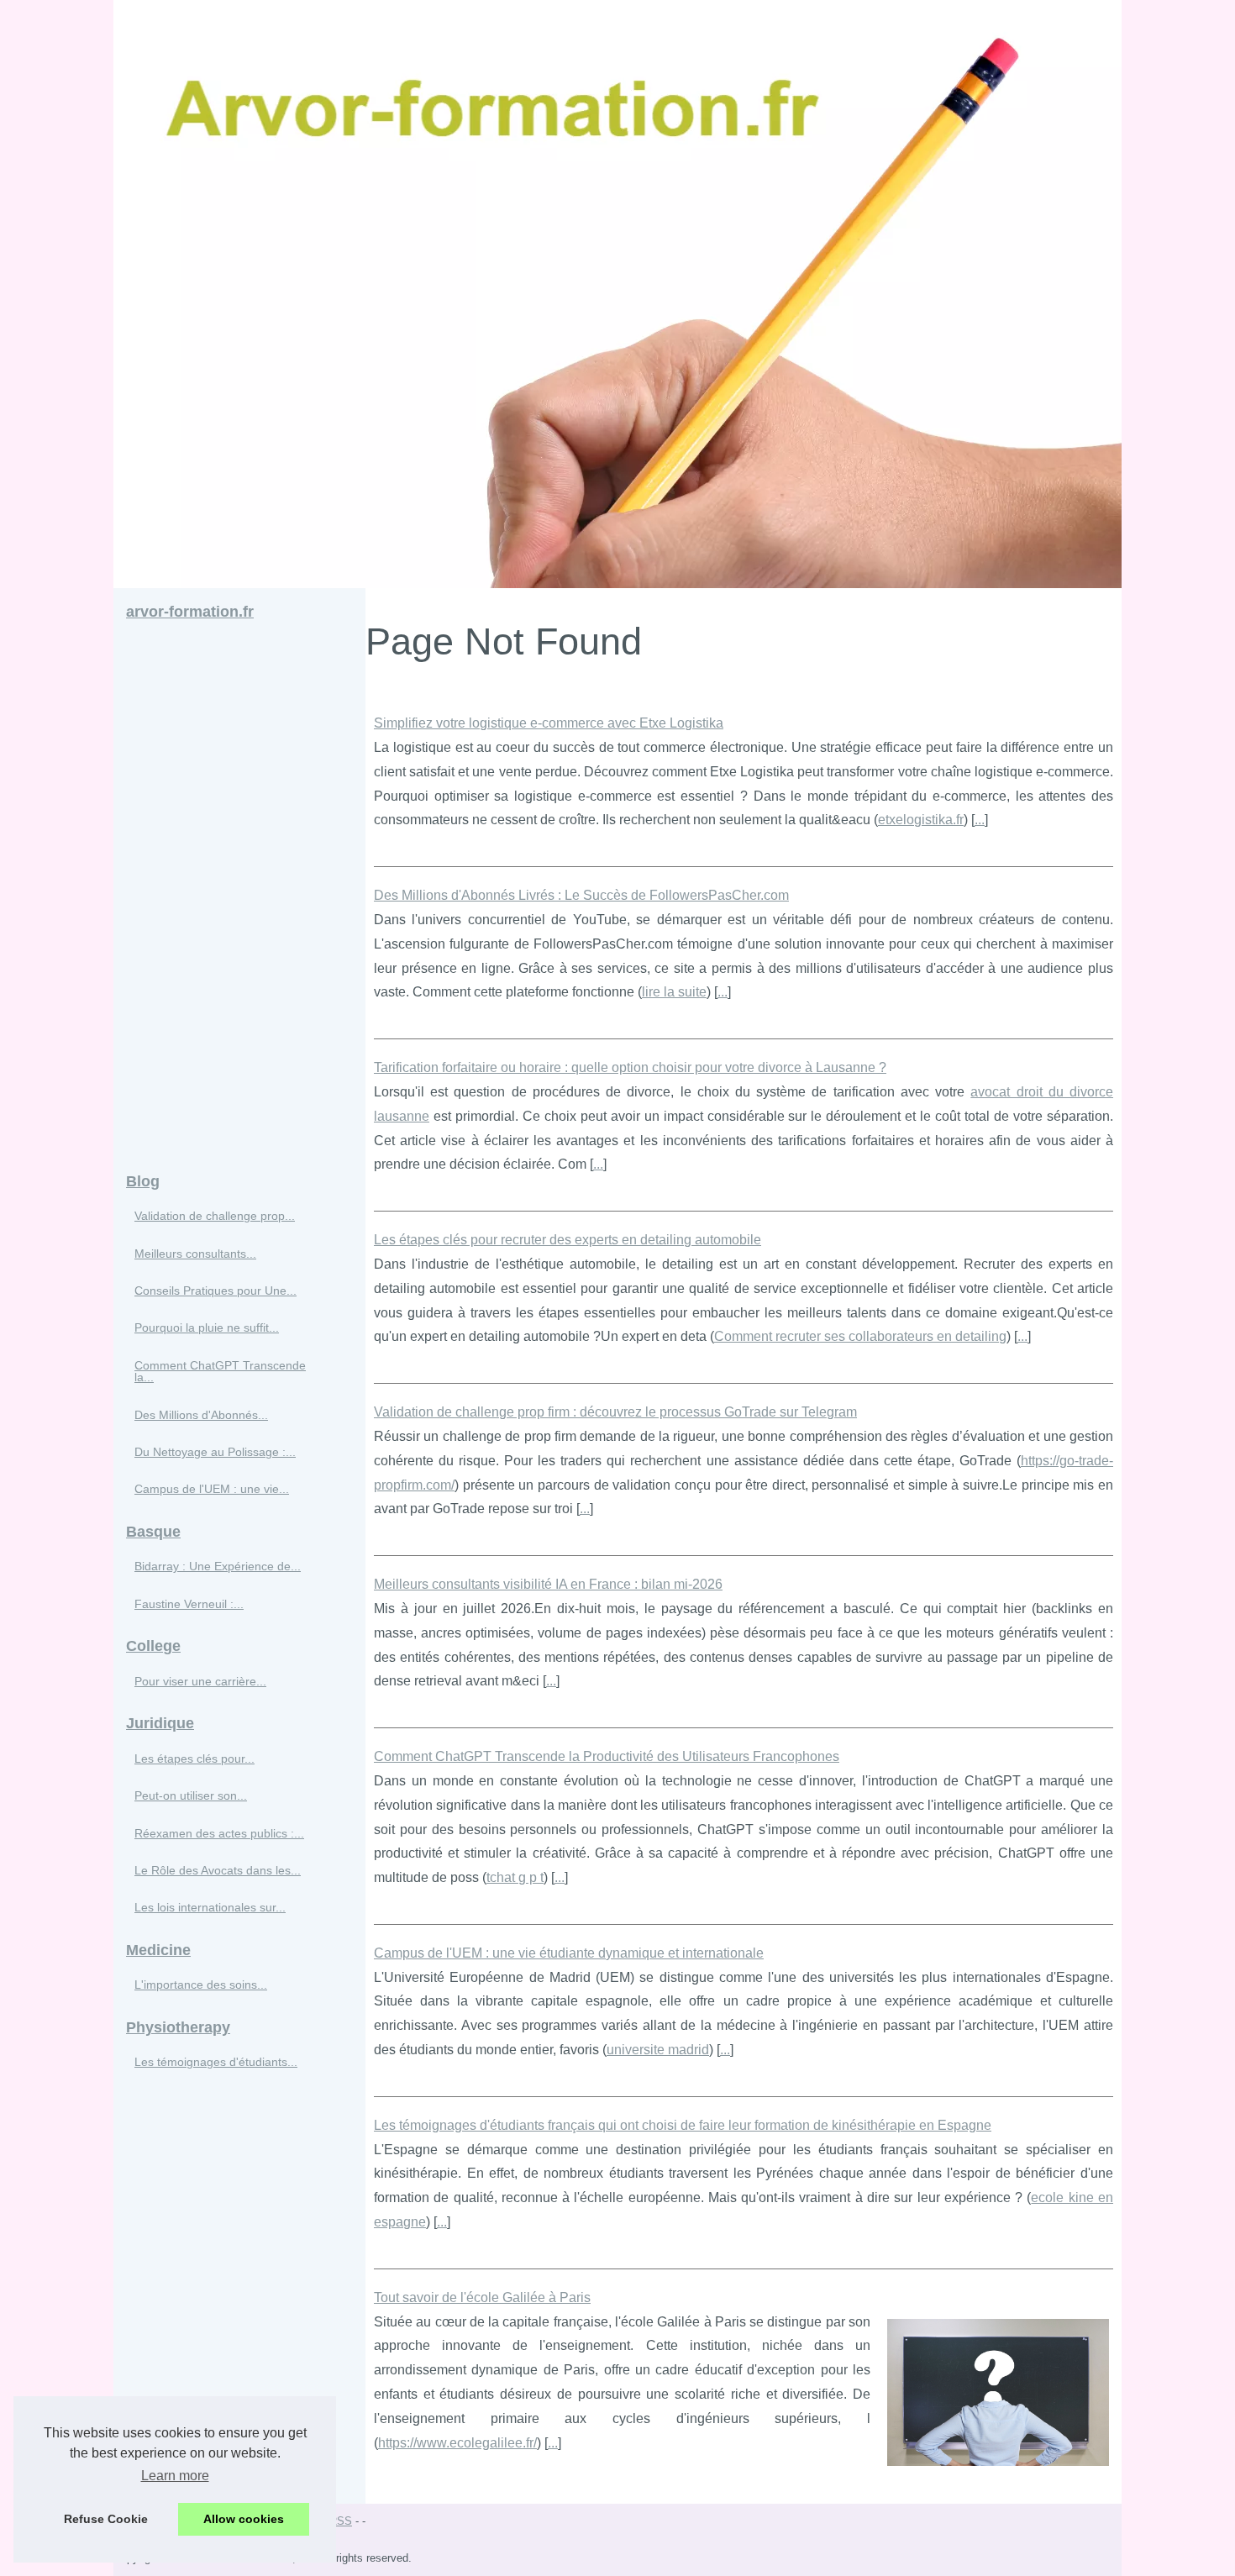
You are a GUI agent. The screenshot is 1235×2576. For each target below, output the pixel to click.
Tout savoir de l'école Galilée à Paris (482, 2297)
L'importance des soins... (201, 1985)
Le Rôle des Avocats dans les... (218, 1870)
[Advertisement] (239, 897)
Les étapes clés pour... (194, 1759)
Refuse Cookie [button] (106, 2519)
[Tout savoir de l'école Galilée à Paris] (998, 2391)
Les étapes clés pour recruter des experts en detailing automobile (568, 1240)
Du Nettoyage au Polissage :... (215, 1452)
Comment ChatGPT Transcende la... (220, 1371)
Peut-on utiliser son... (191, 1795)
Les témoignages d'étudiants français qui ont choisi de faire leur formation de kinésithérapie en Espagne (683, 2125)
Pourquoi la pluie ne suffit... (207, 1327)
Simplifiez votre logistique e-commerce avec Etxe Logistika (549, 723)
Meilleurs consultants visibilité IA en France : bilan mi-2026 (548, 1584)
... (980, 820)
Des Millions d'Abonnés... (201, 1415)
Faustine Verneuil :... (189, 1604)
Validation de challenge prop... (215, 1216)
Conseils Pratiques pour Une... (215, 1291)
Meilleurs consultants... (195, 1254)
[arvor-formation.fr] (617, 294)
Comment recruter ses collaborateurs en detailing (860, 1336)
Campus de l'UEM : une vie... (212, 1489)
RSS (341, 2521)
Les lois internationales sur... (210, 1907)
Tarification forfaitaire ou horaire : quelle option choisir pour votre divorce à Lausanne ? (630, 1067)
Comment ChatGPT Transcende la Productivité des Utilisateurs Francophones (607, 1756)
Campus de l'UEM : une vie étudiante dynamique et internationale (569, 1953)
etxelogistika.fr (921, 820)
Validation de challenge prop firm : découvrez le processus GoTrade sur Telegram (615, 1412)
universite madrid (658, 2050)
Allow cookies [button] (244, 2519)
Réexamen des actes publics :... (219, 1833)
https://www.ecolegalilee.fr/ (457, 2443)
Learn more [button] (175, 2476)
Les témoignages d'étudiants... (216, 2062)
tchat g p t (515, 1877)
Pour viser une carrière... (200, 1681)
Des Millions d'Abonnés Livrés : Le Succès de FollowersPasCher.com (581, 895)
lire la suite (674, 992)
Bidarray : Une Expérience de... (218, 1566)
